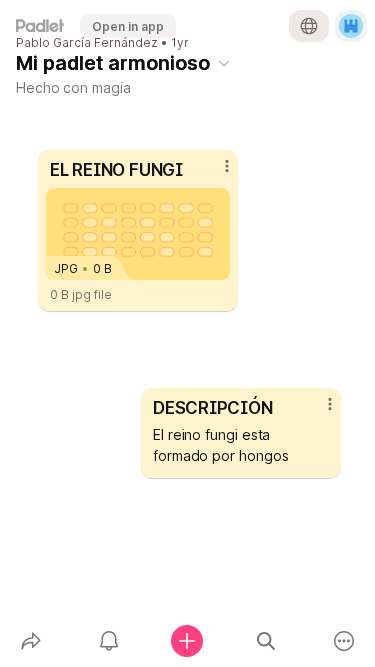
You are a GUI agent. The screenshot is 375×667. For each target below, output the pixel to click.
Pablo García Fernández (87, 43)
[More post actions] (317, 412)
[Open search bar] (266, 641)
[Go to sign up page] (351, 26)
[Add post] (187, 641)
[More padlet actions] (344, 641)
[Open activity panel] (109, 641)
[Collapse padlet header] (224, 63)
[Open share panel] (31, 641)
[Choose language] (309, 26)
